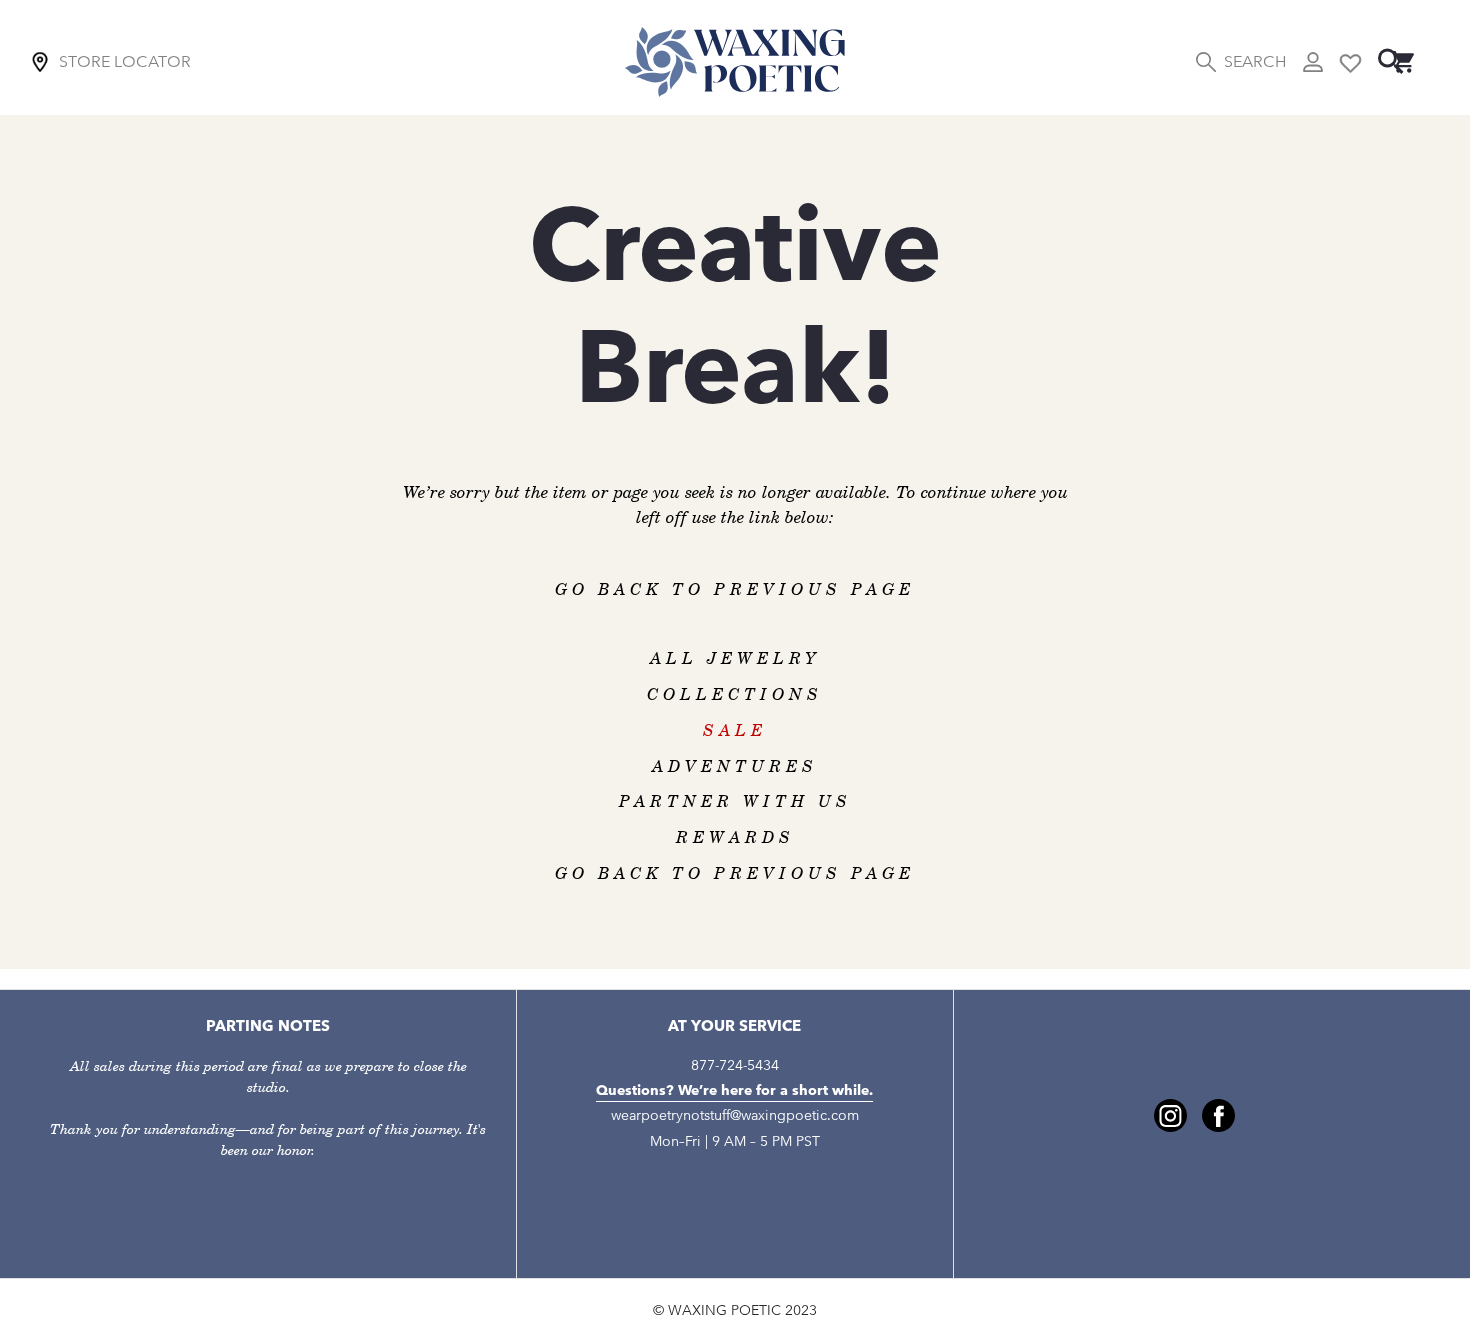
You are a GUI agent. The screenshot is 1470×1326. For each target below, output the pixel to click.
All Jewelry (735, 659)
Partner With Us (735, 802)
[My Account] (1313, 62)
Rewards (735, 838)
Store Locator (125, 61)
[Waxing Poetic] (735, 61)
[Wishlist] (1350, 61)
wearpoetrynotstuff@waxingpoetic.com (735, 1115)
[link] (1170, 1115)
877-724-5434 (735, 1065)
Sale (735, 731)
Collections (735, 695)
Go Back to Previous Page (735, 590)
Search (1255, 61)
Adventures (735, 767)
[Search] (1391, 61)
